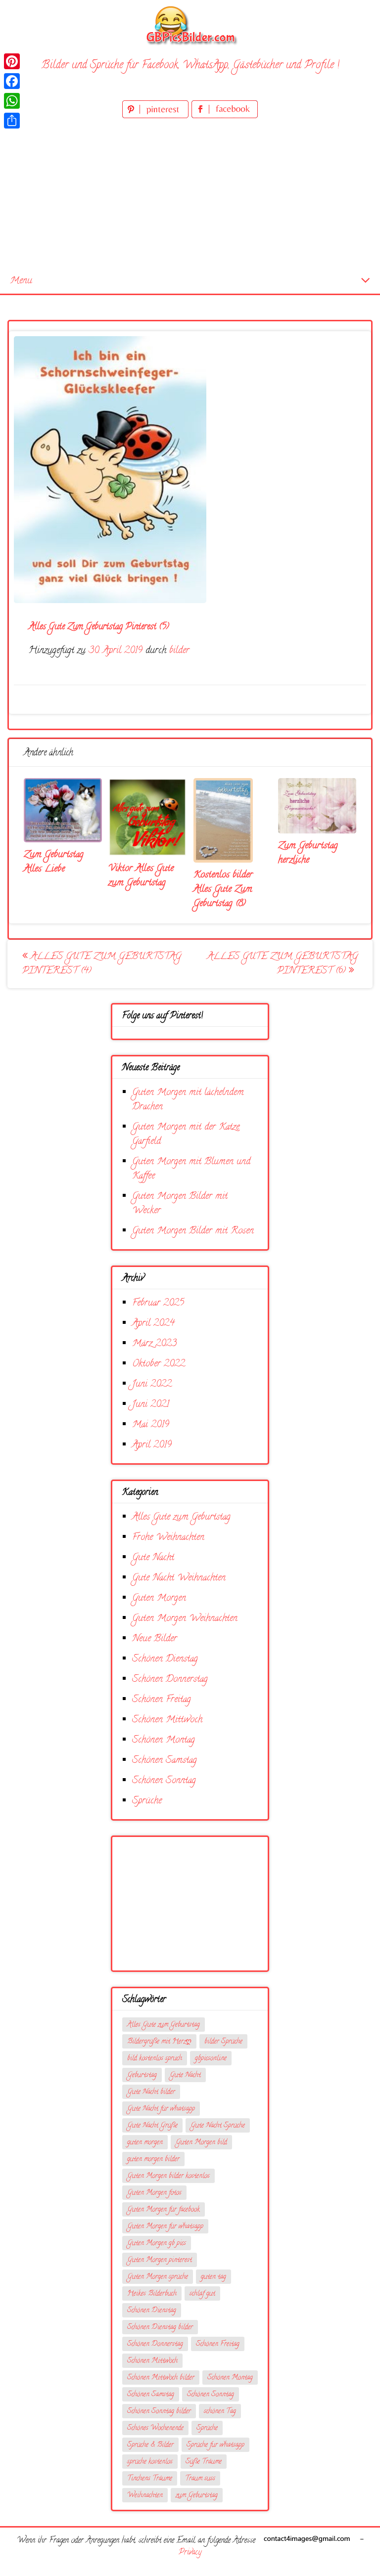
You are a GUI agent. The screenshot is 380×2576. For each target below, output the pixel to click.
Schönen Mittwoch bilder (161, 2378)
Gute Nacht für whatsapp (161, 2109)
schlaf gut (202, 2294)
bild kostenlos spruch (155, 2059)
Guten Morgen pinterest (160, 2260)
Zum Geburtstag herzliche (308, 853)
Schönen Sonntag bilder (159, 2412)
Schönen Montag (164, 1740)
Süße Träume (204, 2462)
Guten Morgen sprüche (158, 2277)
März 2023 (154, 1344)
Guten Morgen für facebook (164, 2210)
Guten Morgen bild (201, 2143)
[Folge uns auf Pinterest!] (157, 116)
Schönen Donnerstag (170, 1680)
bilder (179, 651)
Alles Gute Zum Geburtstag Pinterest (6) (283, 964)
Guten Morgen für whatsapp (165, 2227)
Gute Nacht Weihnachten (179, 1578)
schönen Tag (220, 2412)
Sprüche (147, 1801)
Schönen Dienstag (165, 1659)
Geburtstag (142, 2075)
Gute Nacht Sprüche (218, 2126)
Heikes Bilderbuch (152, 2294)
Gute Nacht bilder (151, 2092)
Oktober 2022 (159, 1364)
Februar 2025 (158, 1303)
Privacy (190, 2553)
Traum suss (200, 2479)
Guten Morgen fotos (154, 2193)
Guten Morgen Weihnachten (185, 1619)
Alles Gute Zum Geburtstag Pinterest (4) (102, 964)
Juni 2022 (152, 1384)
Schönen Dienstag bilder (160, 2328)
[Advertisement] (190, 195)
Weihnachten (145, 2496)
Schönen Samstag (165, 1761)
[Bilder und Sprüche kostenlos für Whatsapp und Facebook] (190, 25)
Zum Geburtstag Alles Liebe (54, 862)
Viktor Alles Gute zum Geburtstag (141, 876)
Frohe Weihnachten (168, 1538)
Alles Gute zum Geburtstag (181, 1517)
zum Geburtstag (197, 2496)
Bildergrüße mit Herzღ (159, 2042)
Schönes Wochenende (155, 2428)
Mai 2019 (151, 1425)
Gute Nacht (153, 1558)
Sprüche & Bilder (150, 2445)
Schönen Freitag (162, 1700)
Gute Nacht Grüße (152, 2126)
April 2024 (153, 1324)
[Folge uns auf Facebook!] (225, 116)
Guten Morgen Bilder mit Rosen (193, 1231)
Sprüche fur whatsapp (215, 2445)
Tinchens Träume (150, 2479)
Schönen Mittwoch (167, 1720)
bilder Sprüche (223, 2042)
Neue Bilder (155, 1639)
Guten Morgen (159, 1598)
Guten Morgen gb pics (157, 2244)
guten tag (214, 2277)
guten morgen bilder (153, 2160)
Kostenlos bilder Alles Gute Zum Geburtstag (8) (223, 890)
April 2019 (152, 1445)
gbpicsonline (211, 2059)
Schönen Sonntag (164, 1781)
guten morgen (145, 2143)
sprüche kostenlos (150, 2462)
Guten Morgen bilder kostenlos (168, 2176)
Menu (21, 281)
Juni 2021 (151, 1405)
